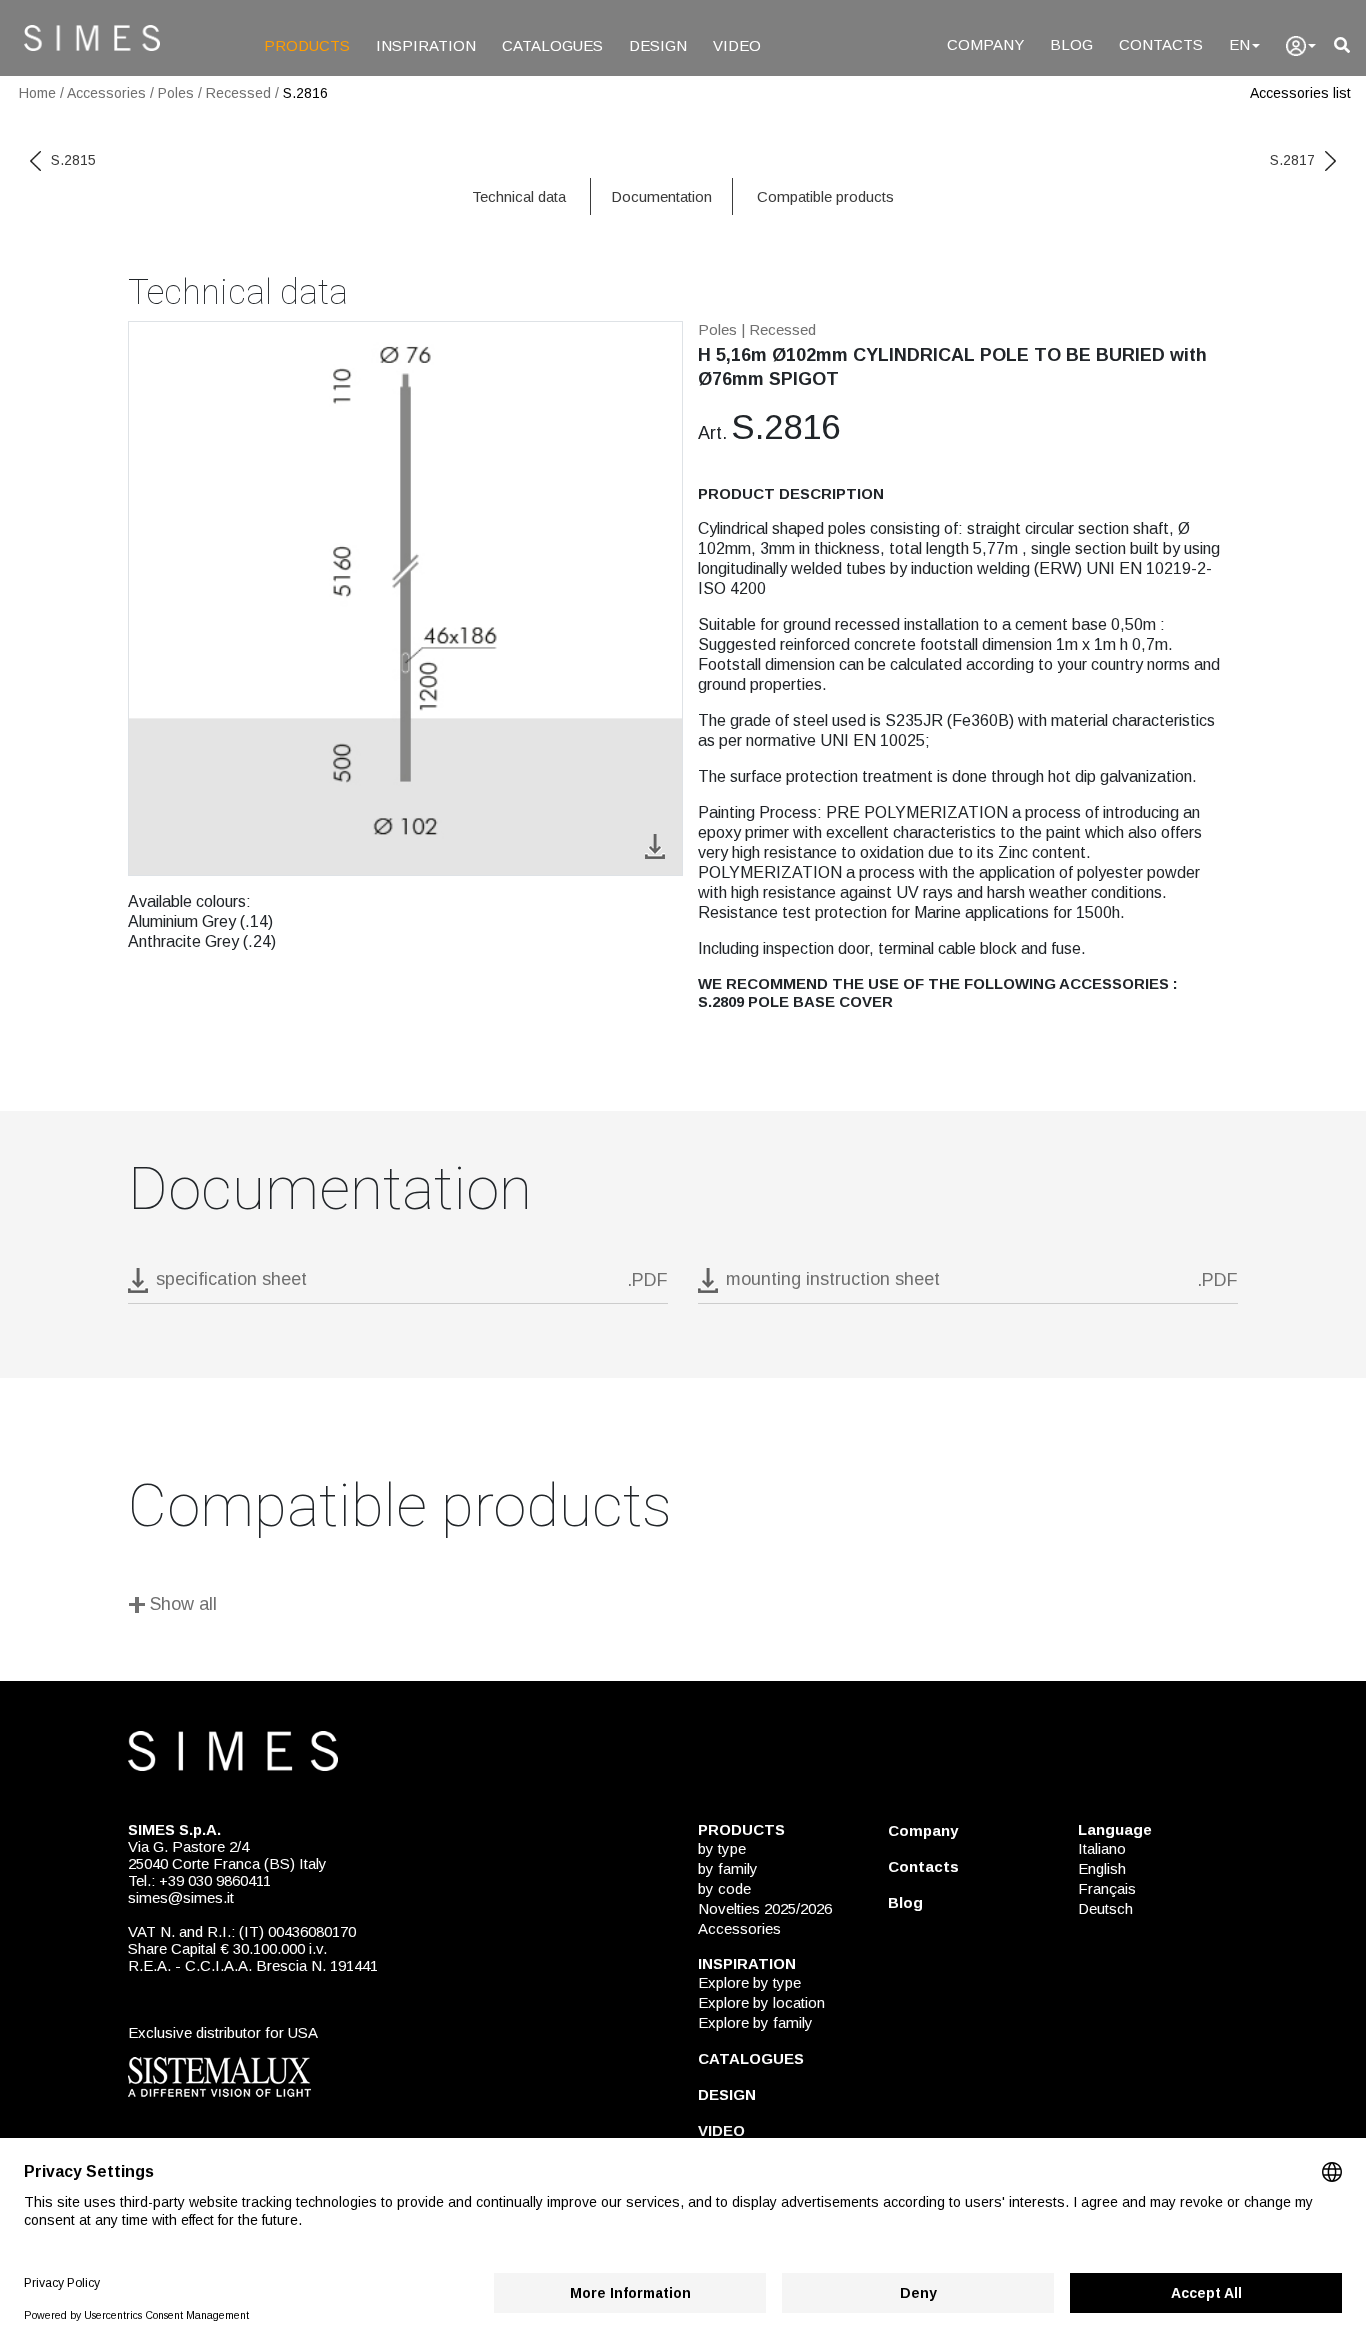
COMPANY (985, 44)
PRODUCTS (307, 45)
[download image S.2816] (655, 844)
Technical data (519, 196)
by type (722, 1848)
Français (1107, 1888)
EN (1239, 44)
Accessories (106, 93)
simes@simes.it (181, 1897)
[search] (1342, 45)
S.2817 (1292, 160)
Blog (905, 1902)
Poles (176, 93)
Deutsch (1105, 1908)
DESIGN (658, 45)
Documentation (661, 196)
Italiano (1102, 1848)
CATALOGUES (552, 45)
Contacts (923, 1866)
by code (724, 1888)
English (1102, 1868)
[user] (1301, 46)
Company (923, 1830)
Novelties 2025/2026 (765, 1908)
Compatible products (825, 196)
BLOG (1071, 44)
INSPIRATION (426, 45)
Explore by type (749, 1982)
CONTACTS (1161, 44)
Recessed (238, 93)
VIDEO (737, 45)
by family (728, 1868)
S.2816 (305, 93)
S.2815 (73, 160)
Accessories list (1300, 93)
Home (37, 93)
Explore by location (761, 2002)
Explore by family (755, 2022)
